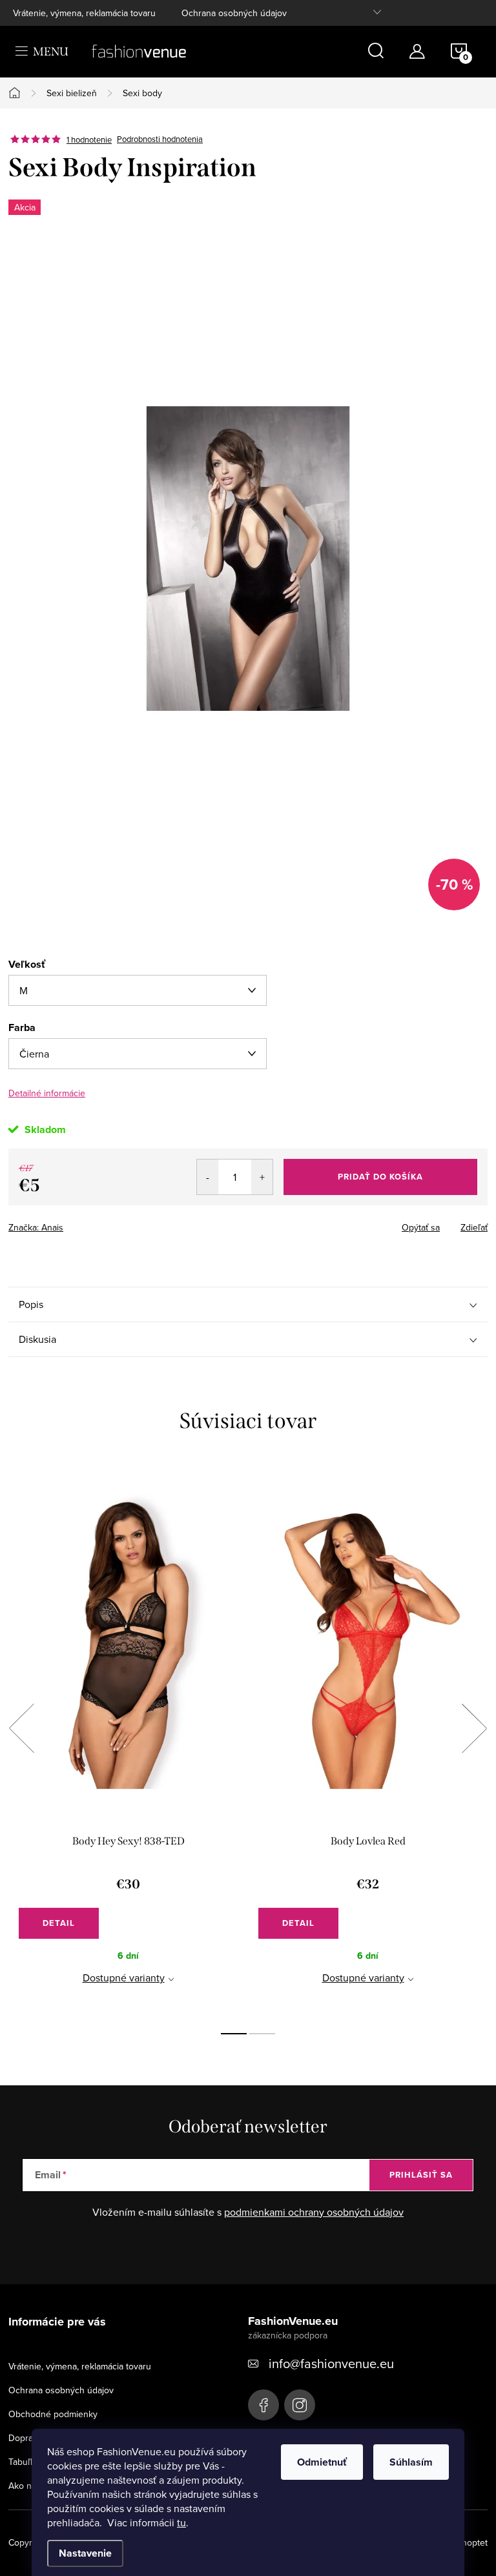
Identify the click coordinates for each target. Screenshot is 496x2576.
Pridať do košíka (380, 1177)
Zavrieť (99, 1223)
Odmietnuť (322, 2462)
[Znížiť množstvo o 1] (208, 1177)
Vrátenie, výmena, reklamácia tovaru (84, 13)
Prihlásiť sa (421, 2175)
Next (474, 1728)
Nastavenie (85, 2553)
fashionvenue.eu (300, 2405)
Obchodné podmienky (53, 2414)
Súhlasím (411, 2462)
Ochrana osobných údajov (234, 13)
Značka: (36, 1227)
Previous (21, 1728)
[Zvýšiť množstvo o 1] (262, 1177)
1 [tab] (234, 2034)
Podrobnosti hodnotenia (160, 139)
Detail (59, 1923)
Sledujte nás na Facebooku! (263, 2405)
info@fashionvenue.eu (331, 2363)
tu (181, 2522)
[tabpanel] (128, 1742)
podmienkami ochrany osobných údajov (314, 2212)
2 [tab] (262, 2034)
